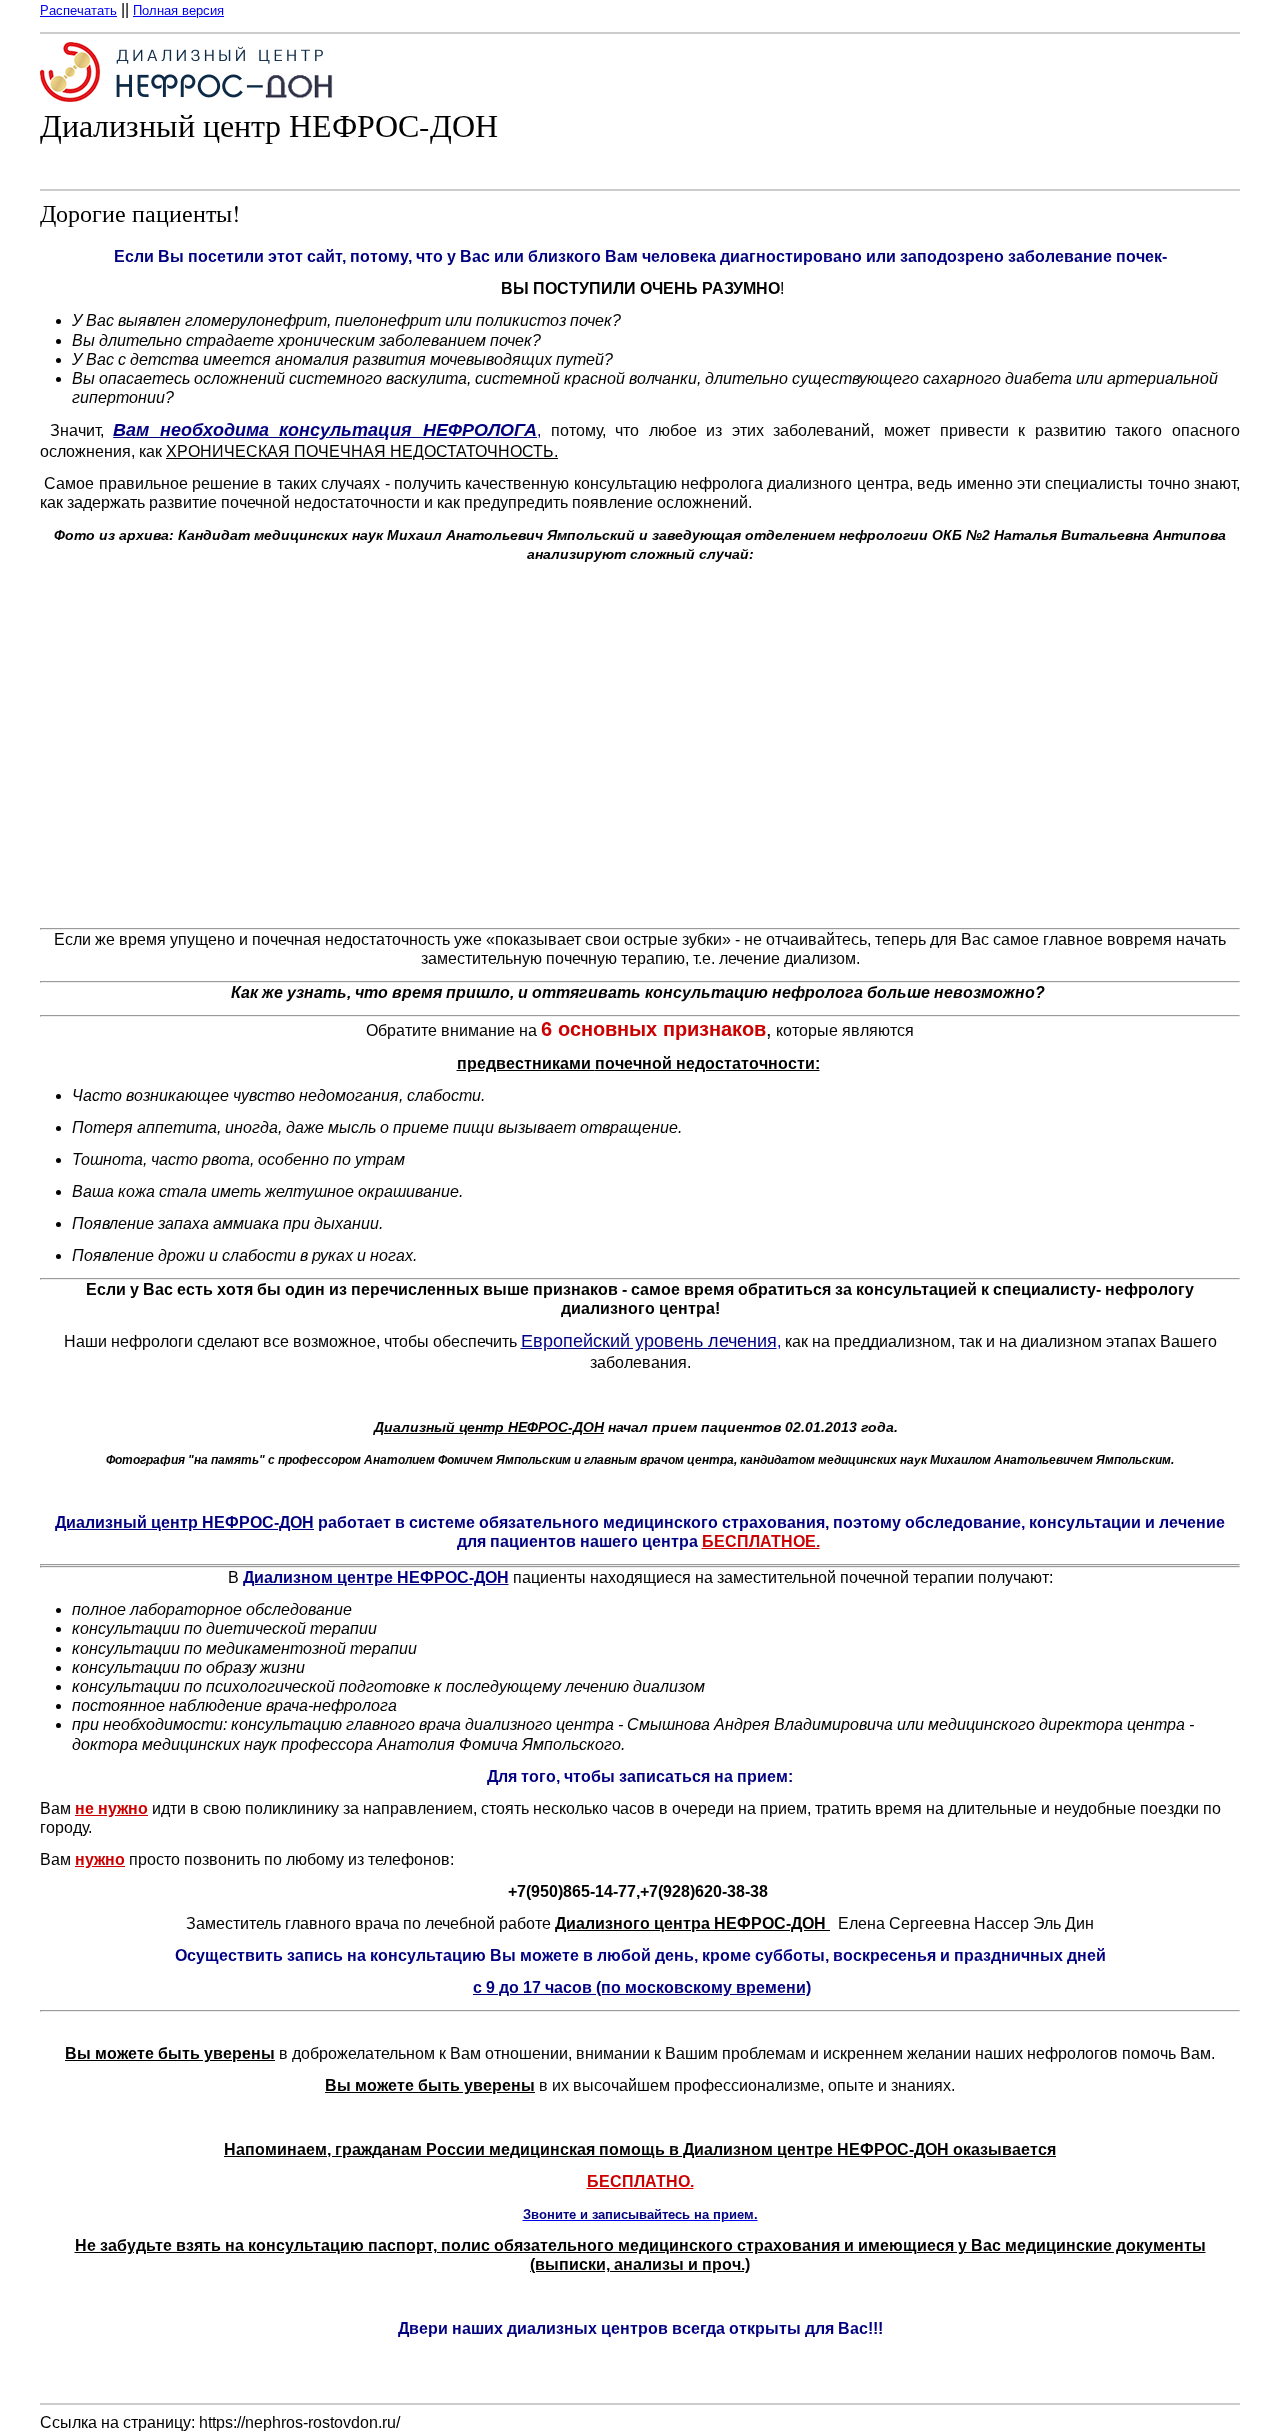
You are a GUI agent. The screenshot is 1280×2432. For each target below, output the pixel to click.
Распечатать (78, 10)
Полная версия (178, 10)
